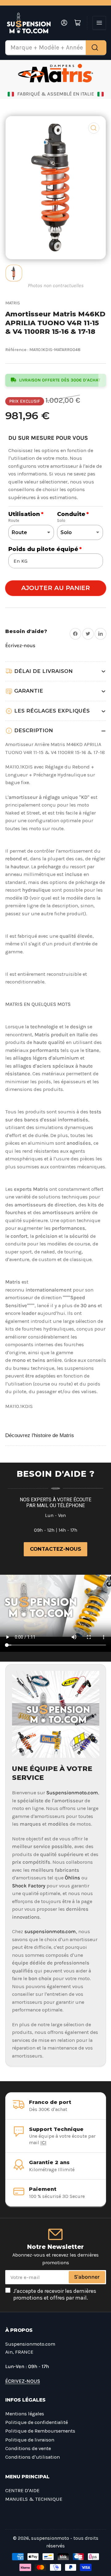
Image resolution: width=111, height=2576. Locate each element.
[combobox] (56, 48)
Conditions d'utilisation (33, 2457)
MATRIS (13, 303)
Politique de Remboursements (40, 2431)
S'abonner (87, 2277)
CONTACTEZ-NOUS (55, 1549)
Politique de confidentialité (37, 2422)
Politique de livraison (30, 2440)
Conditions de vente (28, 2448)
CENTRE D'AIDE (22, 2490)
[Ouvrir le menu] (99, 23)
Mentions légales (25, 2414)
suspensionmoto (50, 2538)
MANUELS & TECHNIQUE (34, 2499)
